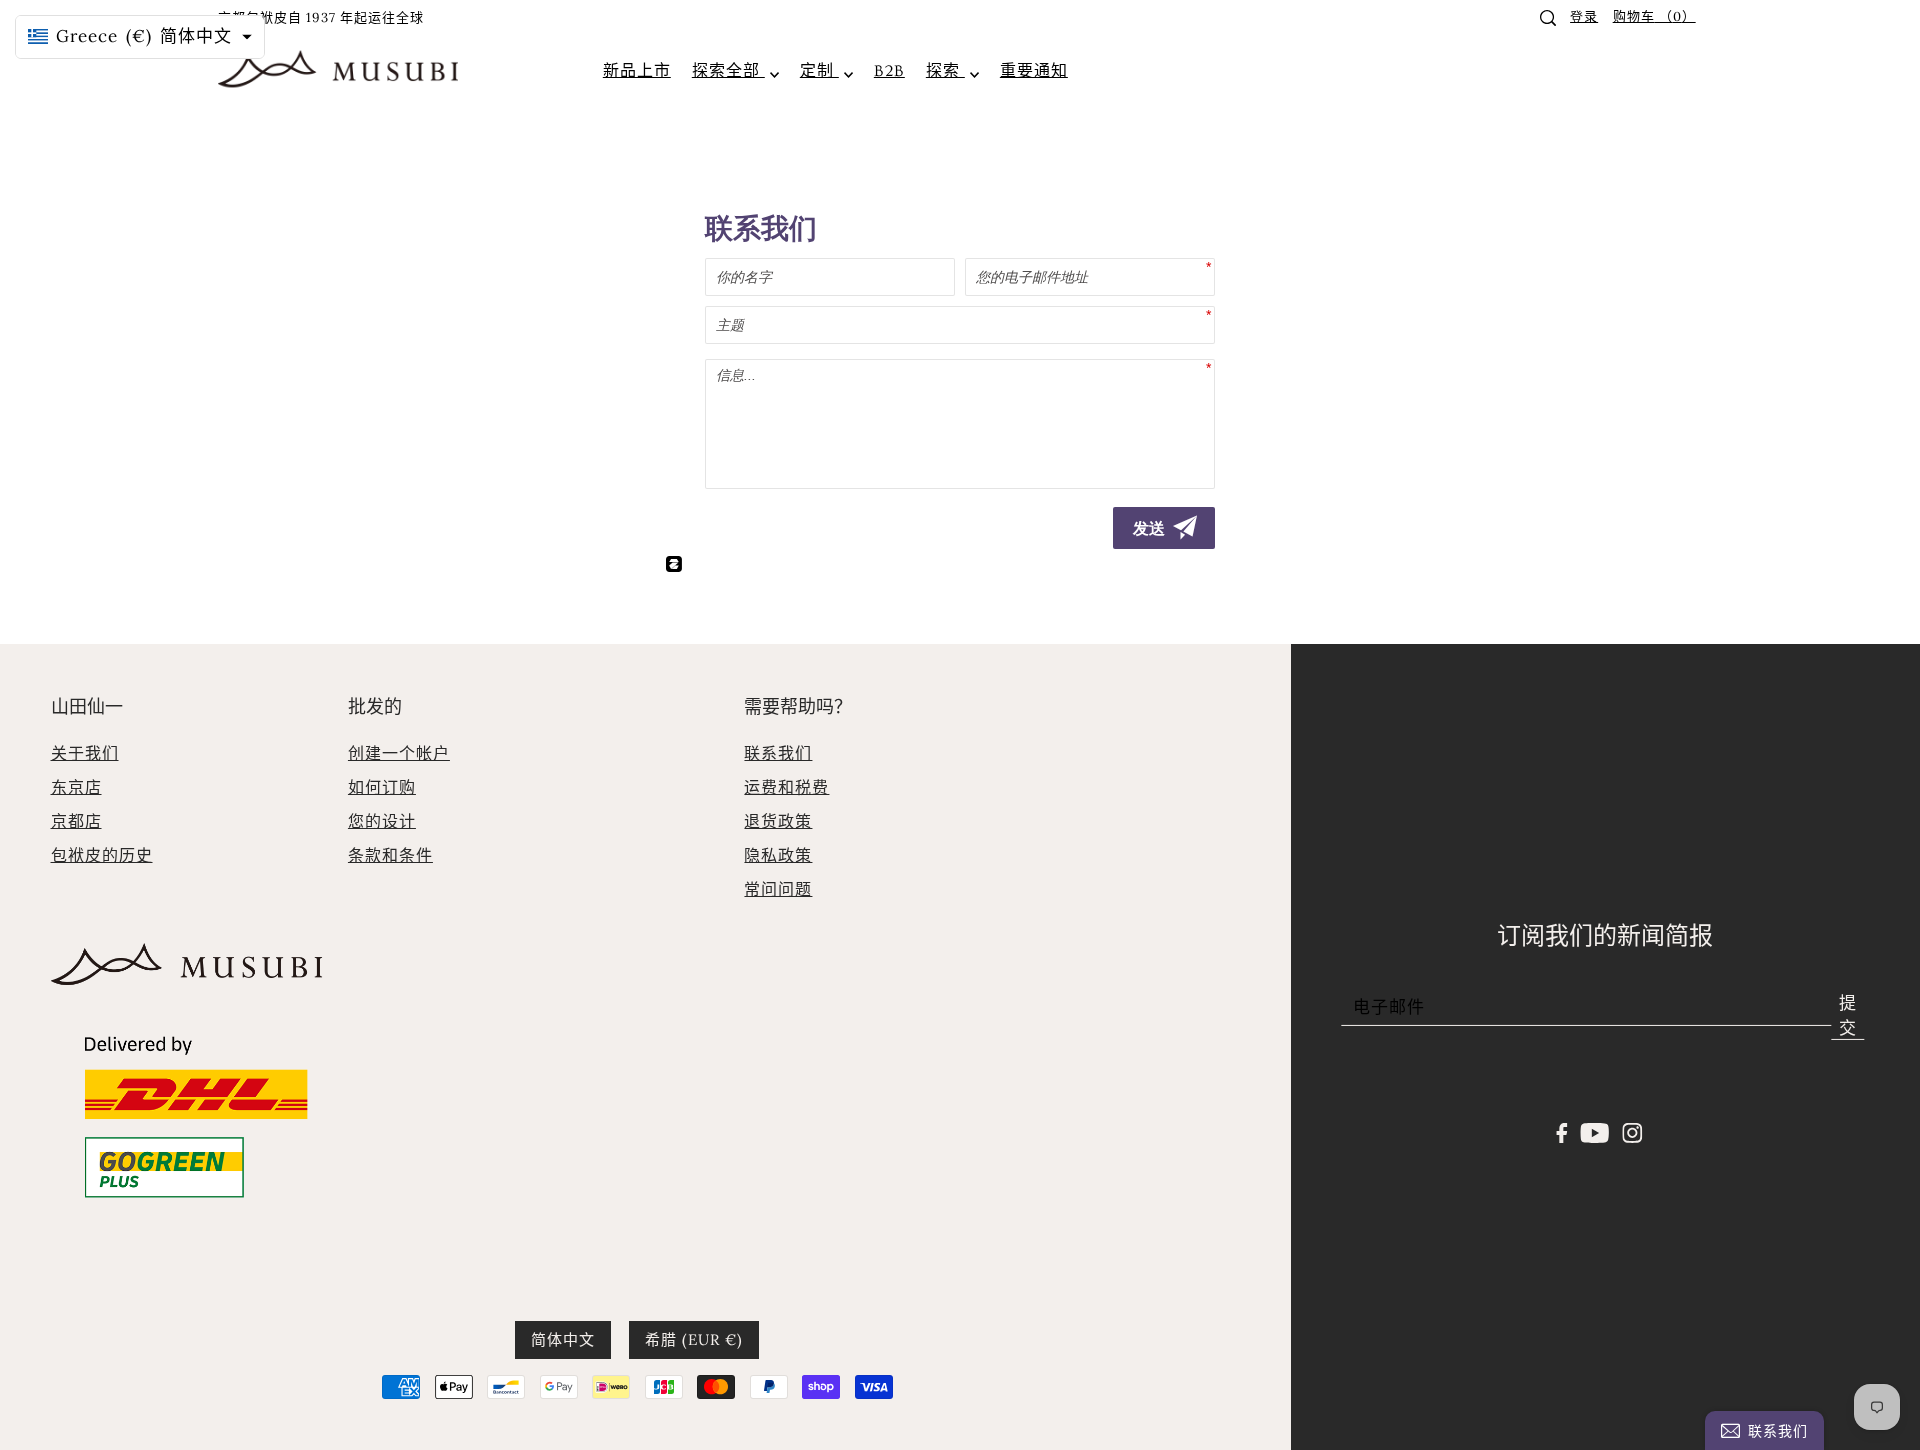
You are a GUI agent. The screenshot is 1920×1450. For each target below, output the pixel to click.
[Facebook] (1562, 1131)
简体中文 (563, 1339)
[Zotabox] (678, 558)
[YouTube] (1595, 1131)
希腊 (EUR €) (694, 1339)
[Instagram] (1632, 1131)
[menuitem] (637, 71)
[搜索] (1548, 18)
